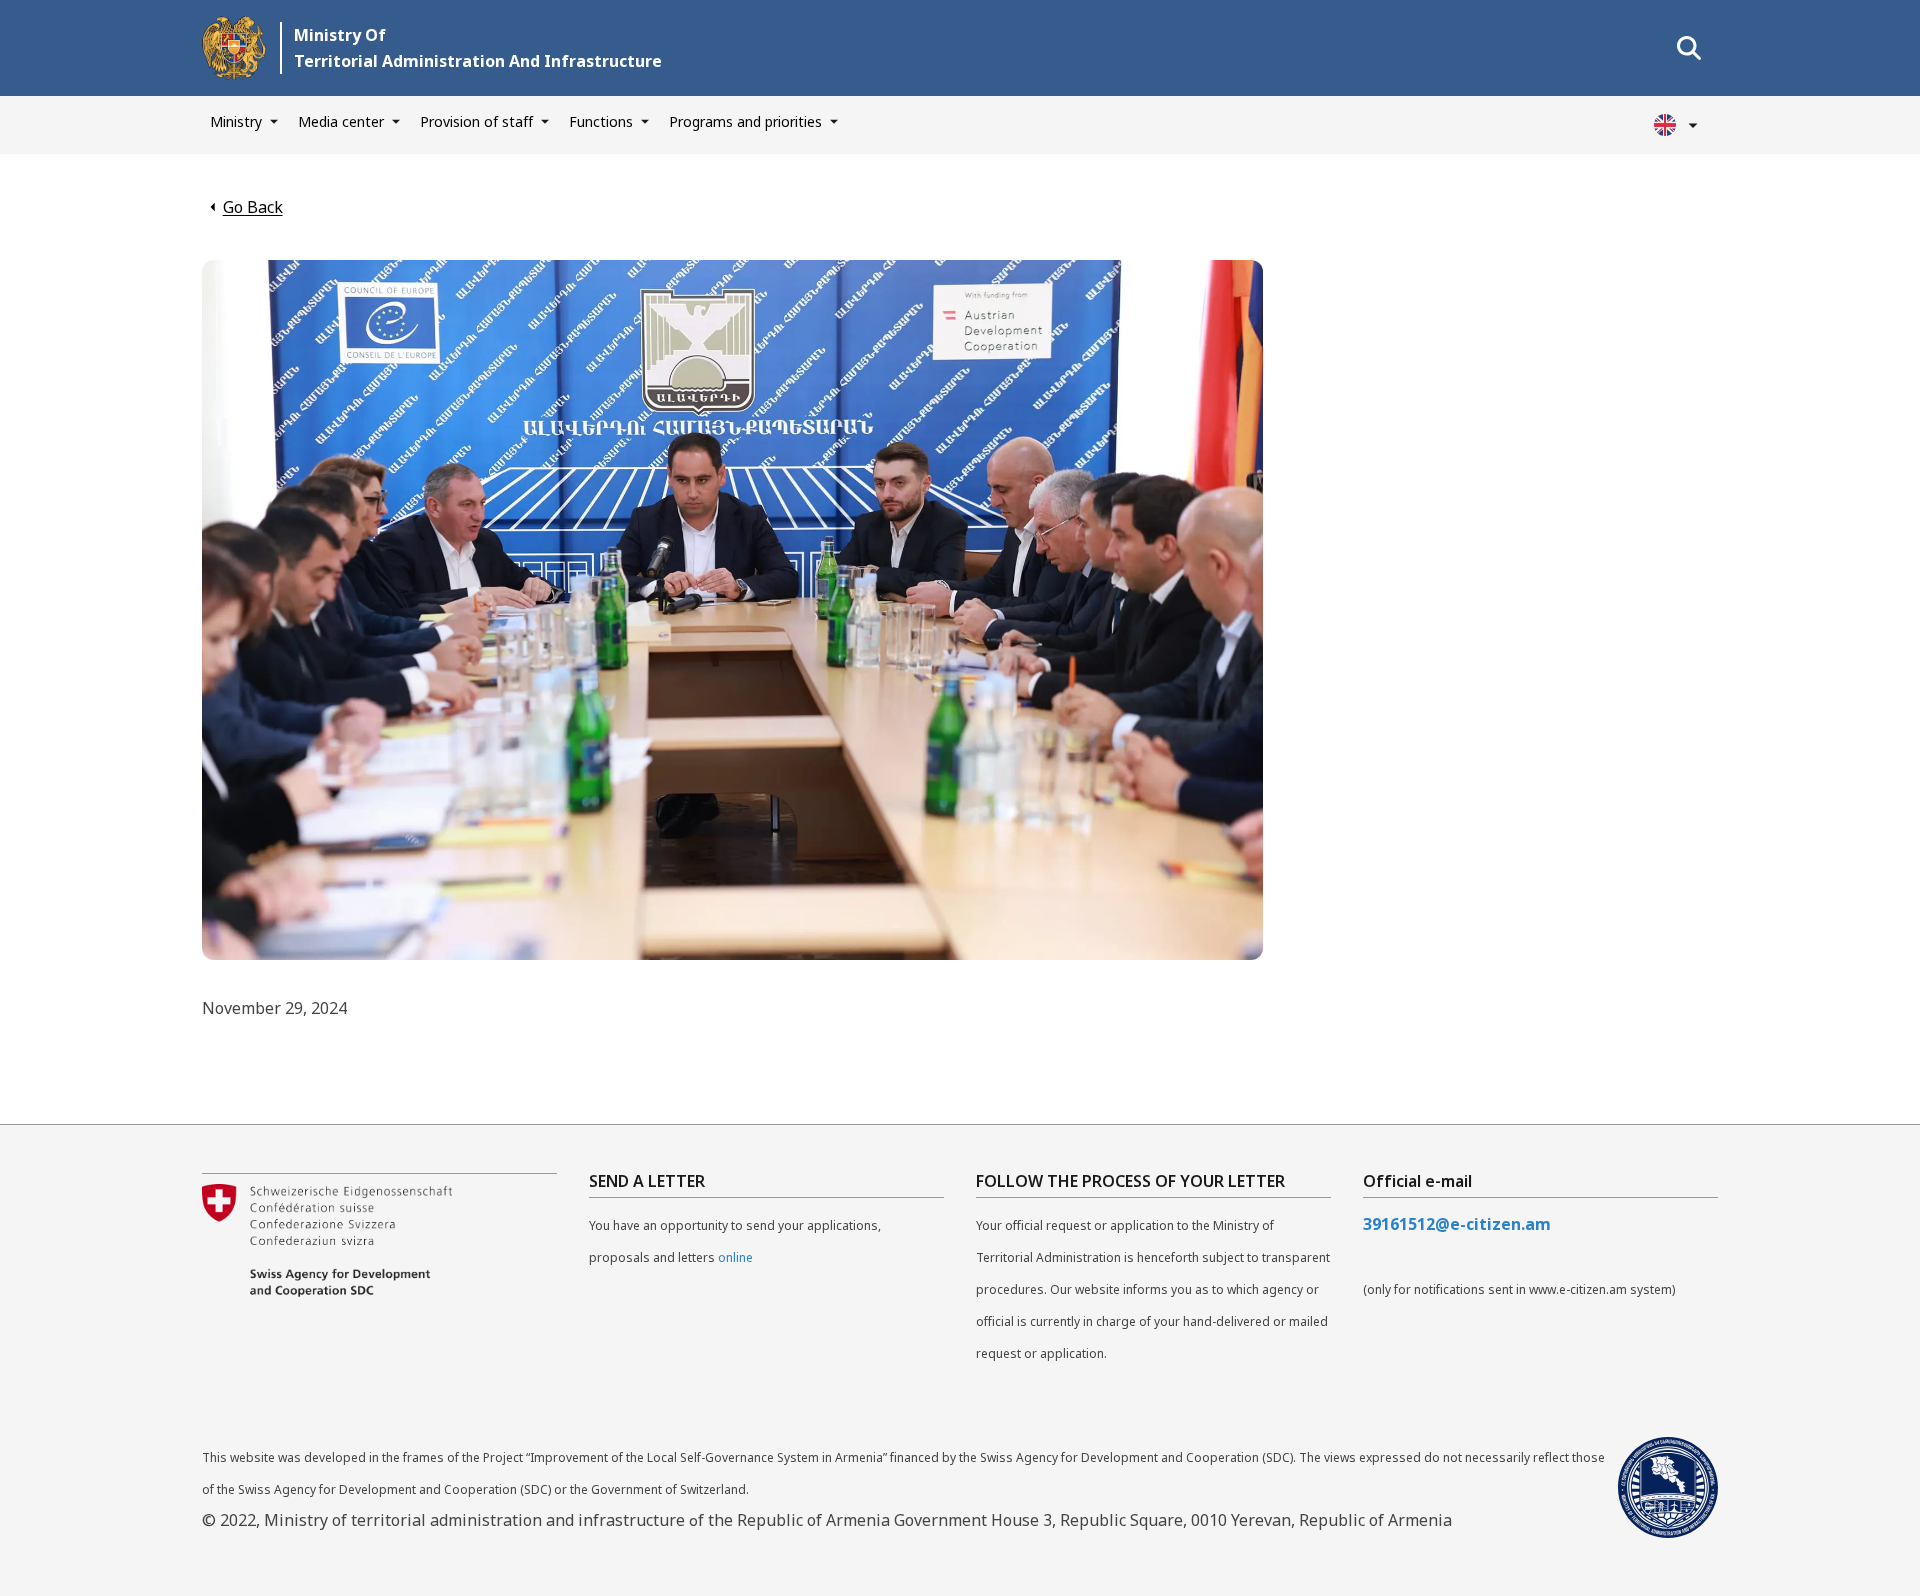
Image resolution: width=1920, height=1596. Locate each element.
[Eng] (1678, 125)
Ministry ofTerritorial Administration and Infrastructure (478, 48)
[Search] (1689, 48)
